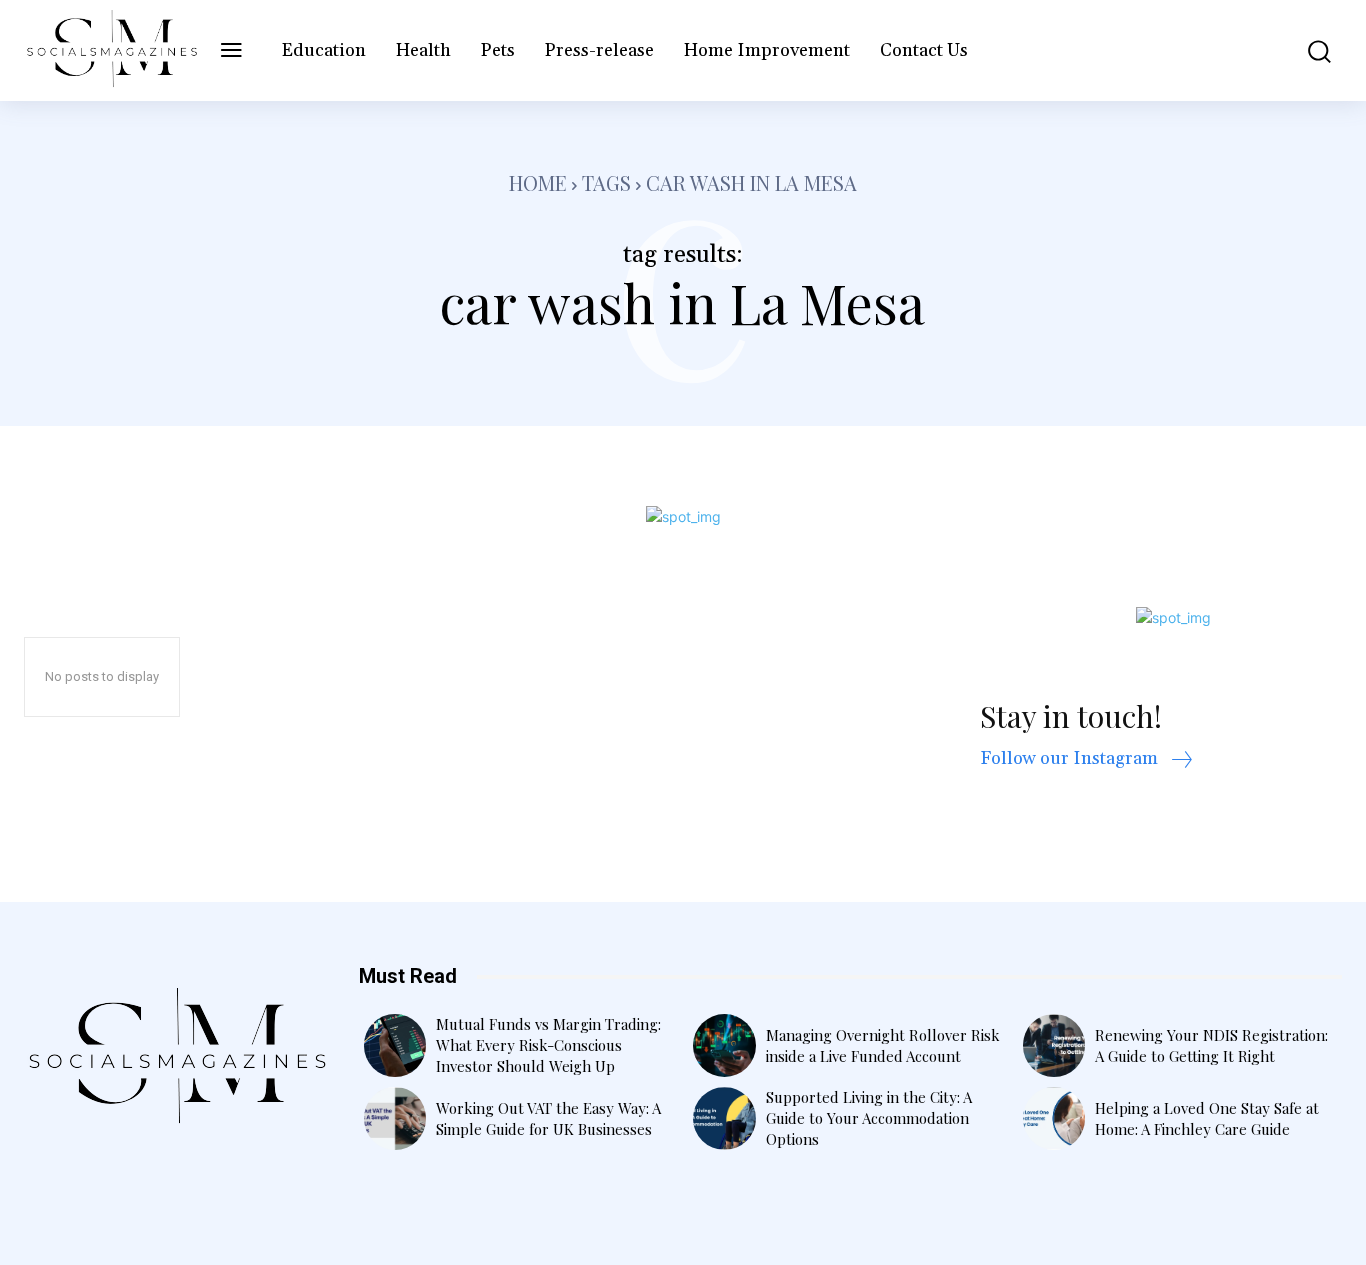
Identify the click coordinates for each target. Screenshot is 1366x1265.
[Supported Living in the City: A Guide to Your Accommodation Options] (724, 1118)
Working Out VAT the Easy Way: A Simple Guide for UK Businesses (548, 1118)
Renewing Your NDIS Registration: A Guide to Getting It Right (1211, 1045)
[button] (1307, 50)
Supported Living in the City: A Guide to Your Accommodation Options (869, 1118)
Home (538, 182)
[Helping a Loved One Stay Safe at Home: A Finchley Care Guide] (1054, 1118)
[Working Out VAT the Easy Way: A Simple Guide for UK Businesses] (395, 1118)
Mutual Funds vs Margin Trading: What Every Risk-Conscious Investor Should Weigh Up (548, 1045)
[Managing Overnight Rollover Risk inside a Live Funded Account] (724, 1045)
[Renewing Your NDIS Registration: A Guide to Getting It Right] (1054, 1045)
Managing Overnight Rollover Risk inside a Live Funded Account (883, 1045)
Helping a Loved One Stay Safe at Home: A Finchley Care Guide (1207, 1118)
